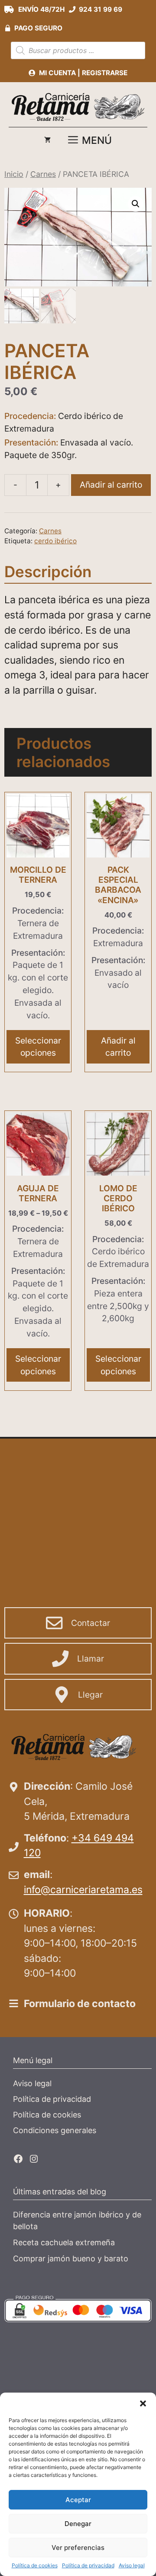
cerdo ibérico (55, 541)
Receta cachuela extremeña (64, 2242)
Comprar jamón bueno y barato (71, 2259)
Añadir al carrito (111, 485)
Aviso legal (132, 2565)
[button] (143, 2403)
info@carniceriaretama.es (83, 1890)
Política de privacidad (88, 2565)
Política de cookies (35, 2565)
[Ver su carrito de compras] (47, 140)
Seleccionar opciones (38, 1047)
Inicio (14, 174)
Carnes (43, 174)
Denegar (78, 2524)
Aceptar (78, 2500)
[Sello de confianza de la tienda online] (108, 2353)
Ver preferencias (78, 2548)
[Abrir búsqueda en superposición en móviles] (78, 50)
